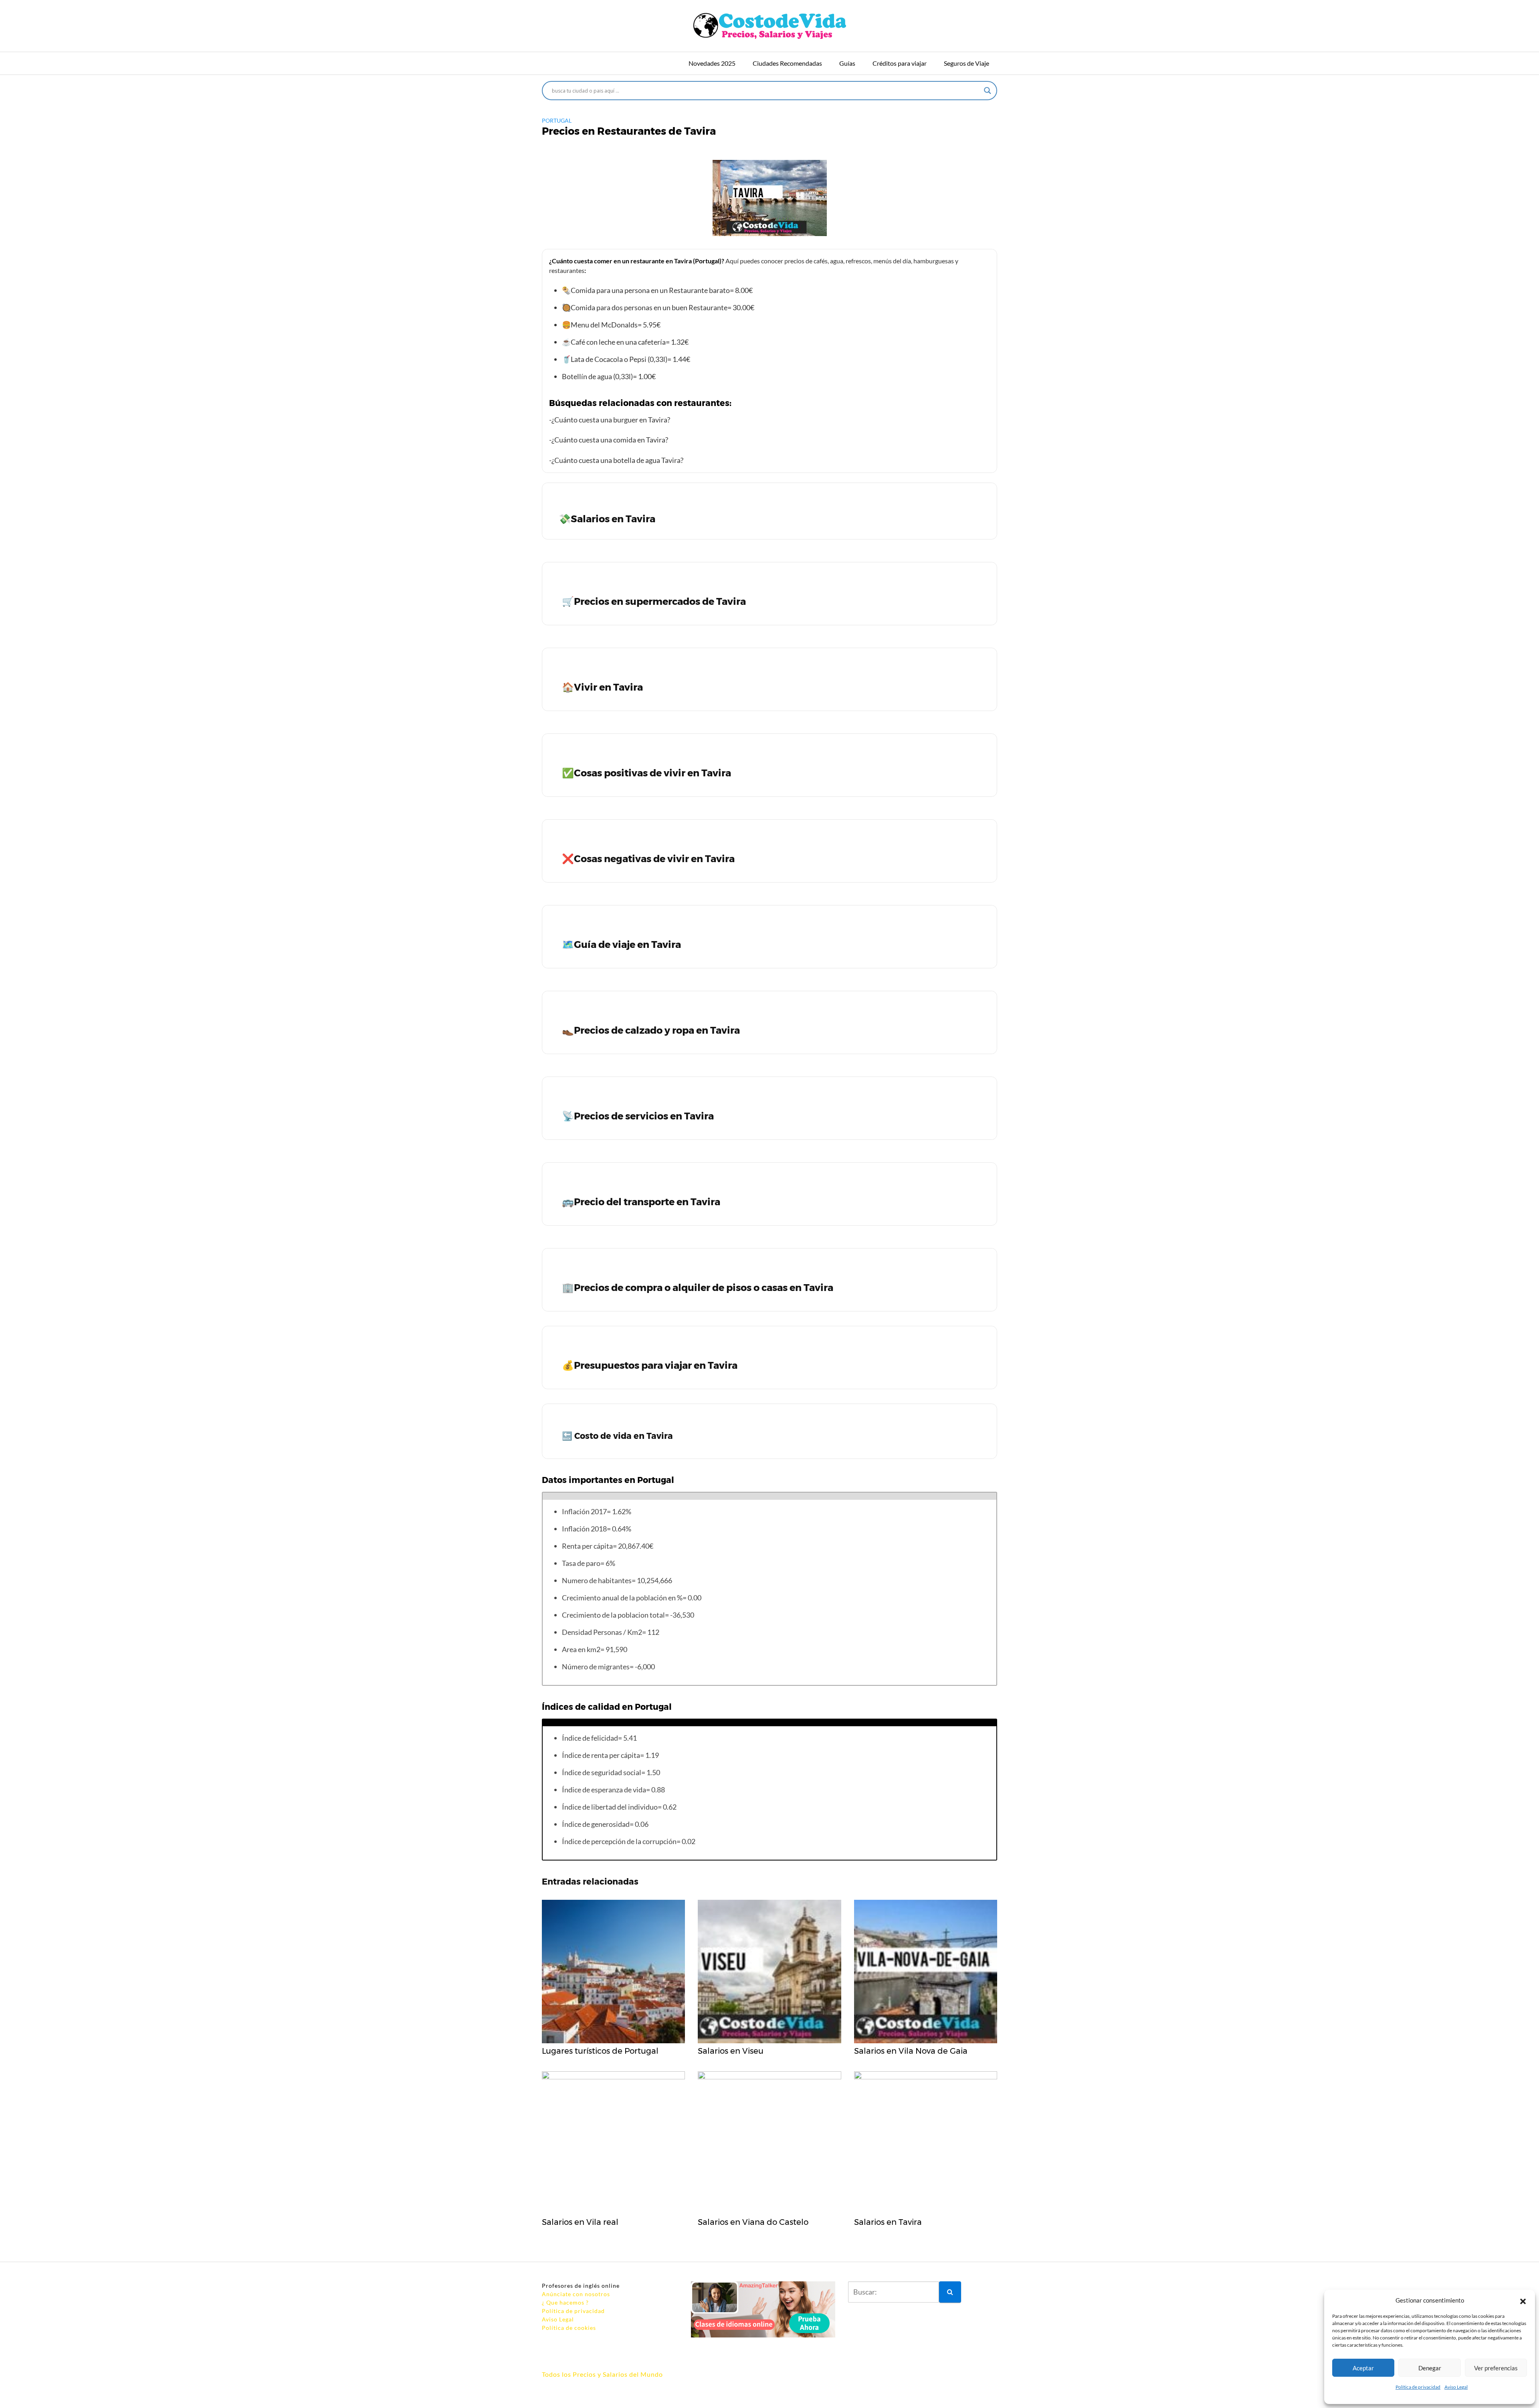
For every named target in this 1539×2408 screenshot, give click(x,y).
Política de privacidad (1418, 2387)
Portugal (557, 120)
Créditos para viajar (900, 63)
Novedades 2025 (712, 63)
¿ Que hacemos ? (565, 2302)
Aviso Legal (1456, 2387)
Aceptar (1363, 2368)
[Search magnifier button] (988, 91)
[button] (1523, 2300)
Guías (847, 63)
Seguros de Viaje (966, 63)
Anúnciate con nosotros (576, 2294)
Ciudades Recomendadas (787, 63)
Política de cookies (569, 2328)
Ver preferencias (1496, 2368)
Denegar (1430, 2368)
